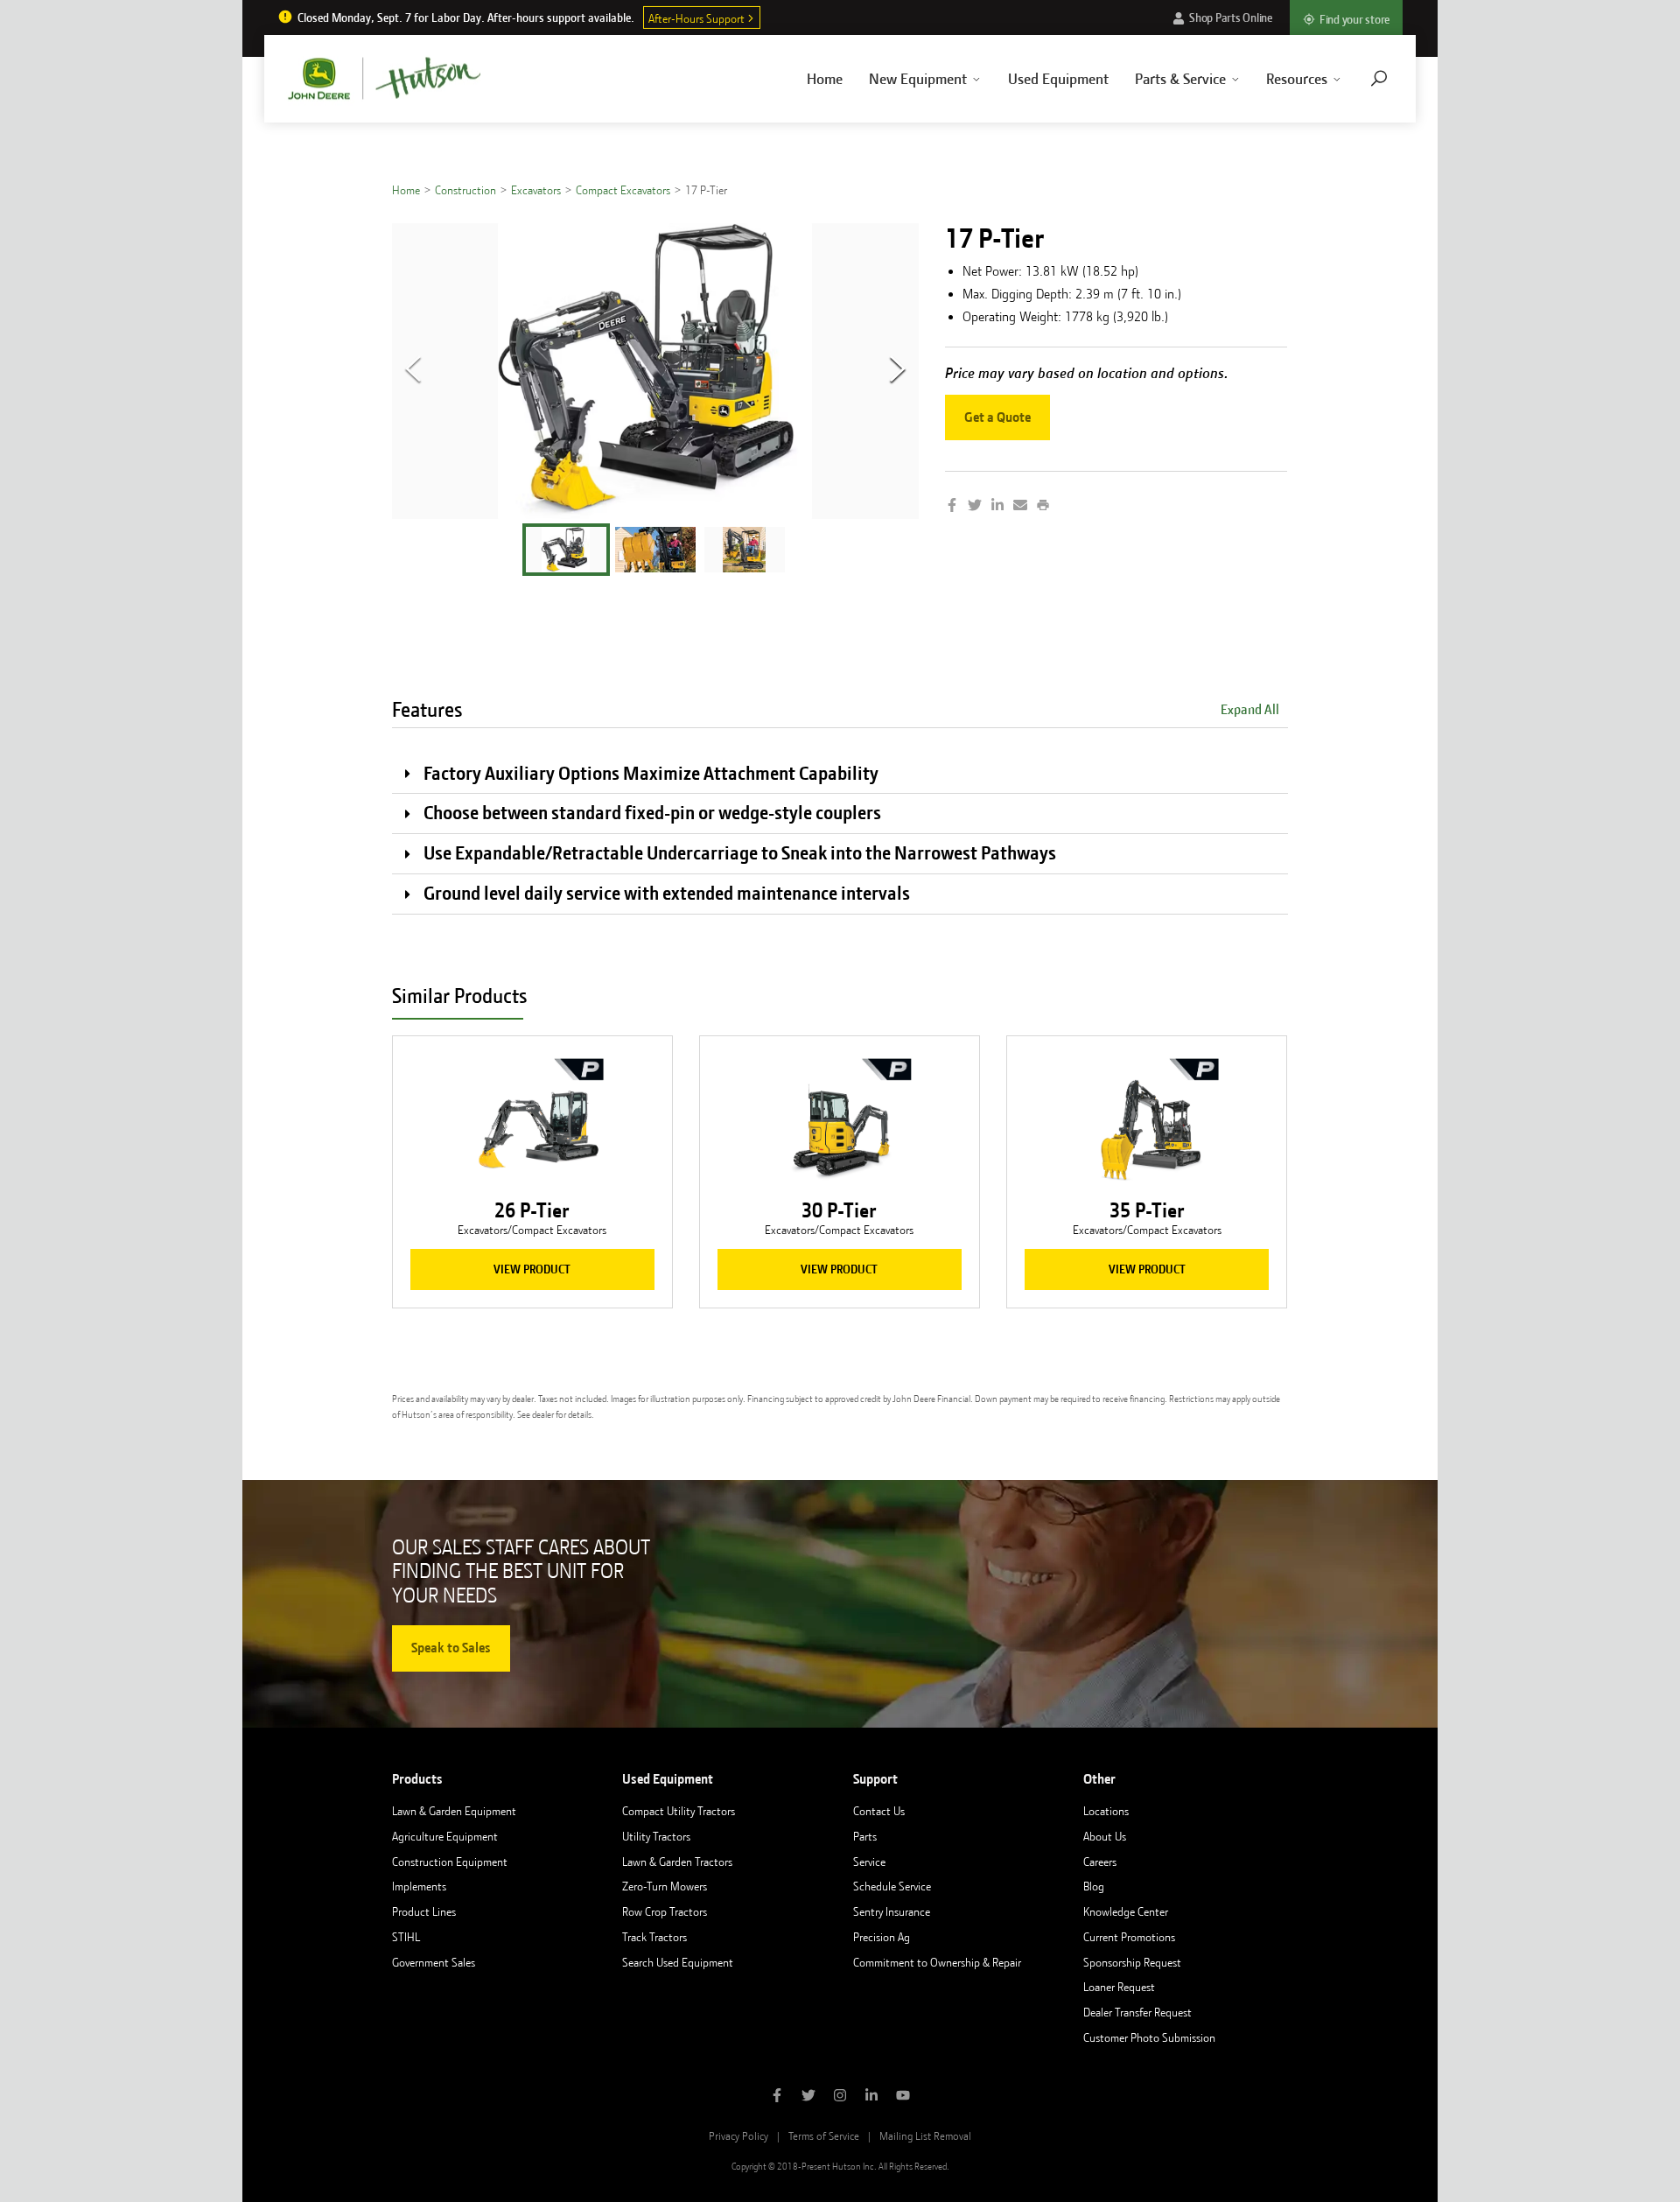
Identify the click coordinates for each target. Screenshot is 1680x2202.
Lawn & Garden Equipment (454, 1811)
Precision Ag (882, 1937)
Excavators (536, 190)
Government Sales (434, 1962)
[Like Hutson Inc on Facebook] (777, 2097)
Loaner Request (1119, 1987)
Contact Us (879, 1811)
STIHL (406, 1937)
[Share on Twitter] (975, 507)
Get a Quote (997, 417)
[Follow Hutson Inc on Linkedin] (871, 2097)
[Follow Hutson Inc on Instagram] (840, 2097)
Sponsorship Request (1132, 1962)
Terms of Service (824, 2136)
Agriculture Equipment (445, 1836)
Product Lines (424, 1911)
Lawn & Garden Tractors (677, 1862)
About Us (1105, 1836)
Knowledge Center (1126, 1911)
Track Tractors (654, 1937)
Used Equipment (1058, 79)
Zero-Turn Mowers (665, 1886)
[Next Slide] (898, 372)
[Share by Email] (1020, 507)
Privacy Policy (738, 2136)
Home (825, 79)
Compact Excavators (623, 190)
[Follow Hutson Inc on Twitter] (808, 2097)
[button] (566, 550)
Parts (865, 1836)
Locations (1106, 1811)
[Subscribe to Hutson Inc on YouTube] (903, 2097)
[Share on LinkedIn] (997, 507)
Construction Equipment (450, 1862)
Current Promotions (1129, 1937)
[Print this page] (1043, 507)
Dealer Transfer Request (1137, 2012)
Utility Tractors (656, 1836)
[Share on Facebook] (952, 507)
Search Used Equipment (678, 1962)
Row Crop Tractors (665, 1911)
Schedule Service (892, 1886)
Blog (1094, 1886)
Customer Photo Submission (1149, 2037)
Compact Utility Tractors (679, 1811)
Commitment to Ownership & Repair (937, 1962)
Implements (419, 1886)
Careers (1100, 1862)
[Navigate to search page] (1379, 78)
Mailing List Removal (925, 2136)
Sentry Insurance (892, 1911)
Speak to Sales (451, 1648)
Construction (465, 190)
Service (869, 1862)
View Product (532, 1269)
